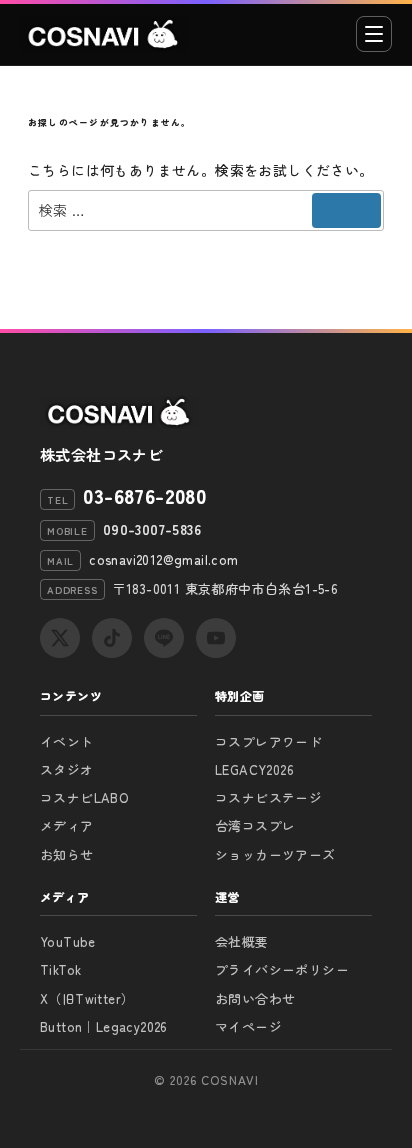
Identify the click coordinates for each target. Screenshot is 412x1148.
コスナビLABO (84, 797)
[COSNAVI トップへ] (104, 34)
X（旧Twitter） (87, 998)
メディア (67, 825)
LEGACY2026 (254, 769)
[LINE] (164, 638)
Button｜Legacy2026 (104, 1026)
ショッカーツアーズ (275, 854)
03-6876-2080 (144, 496)
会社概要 (242, 941)
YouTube (68, 941)
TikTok (60, 969)
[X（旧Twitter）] (60, 638)
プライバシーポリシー (282, 969)
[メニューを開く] (374, 34)
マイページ (248, 1026)
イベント (67, 741)
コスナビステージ (268, 797)
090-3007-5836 (152, 529)
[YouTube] (216, 638)
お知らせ (67, 854)
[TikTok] (112, 638)
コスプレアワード (268, 741)
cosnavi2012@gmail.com (163, 559)
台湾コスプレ (255, 825)
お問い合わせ (255, 998)
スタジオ (67, 769)
